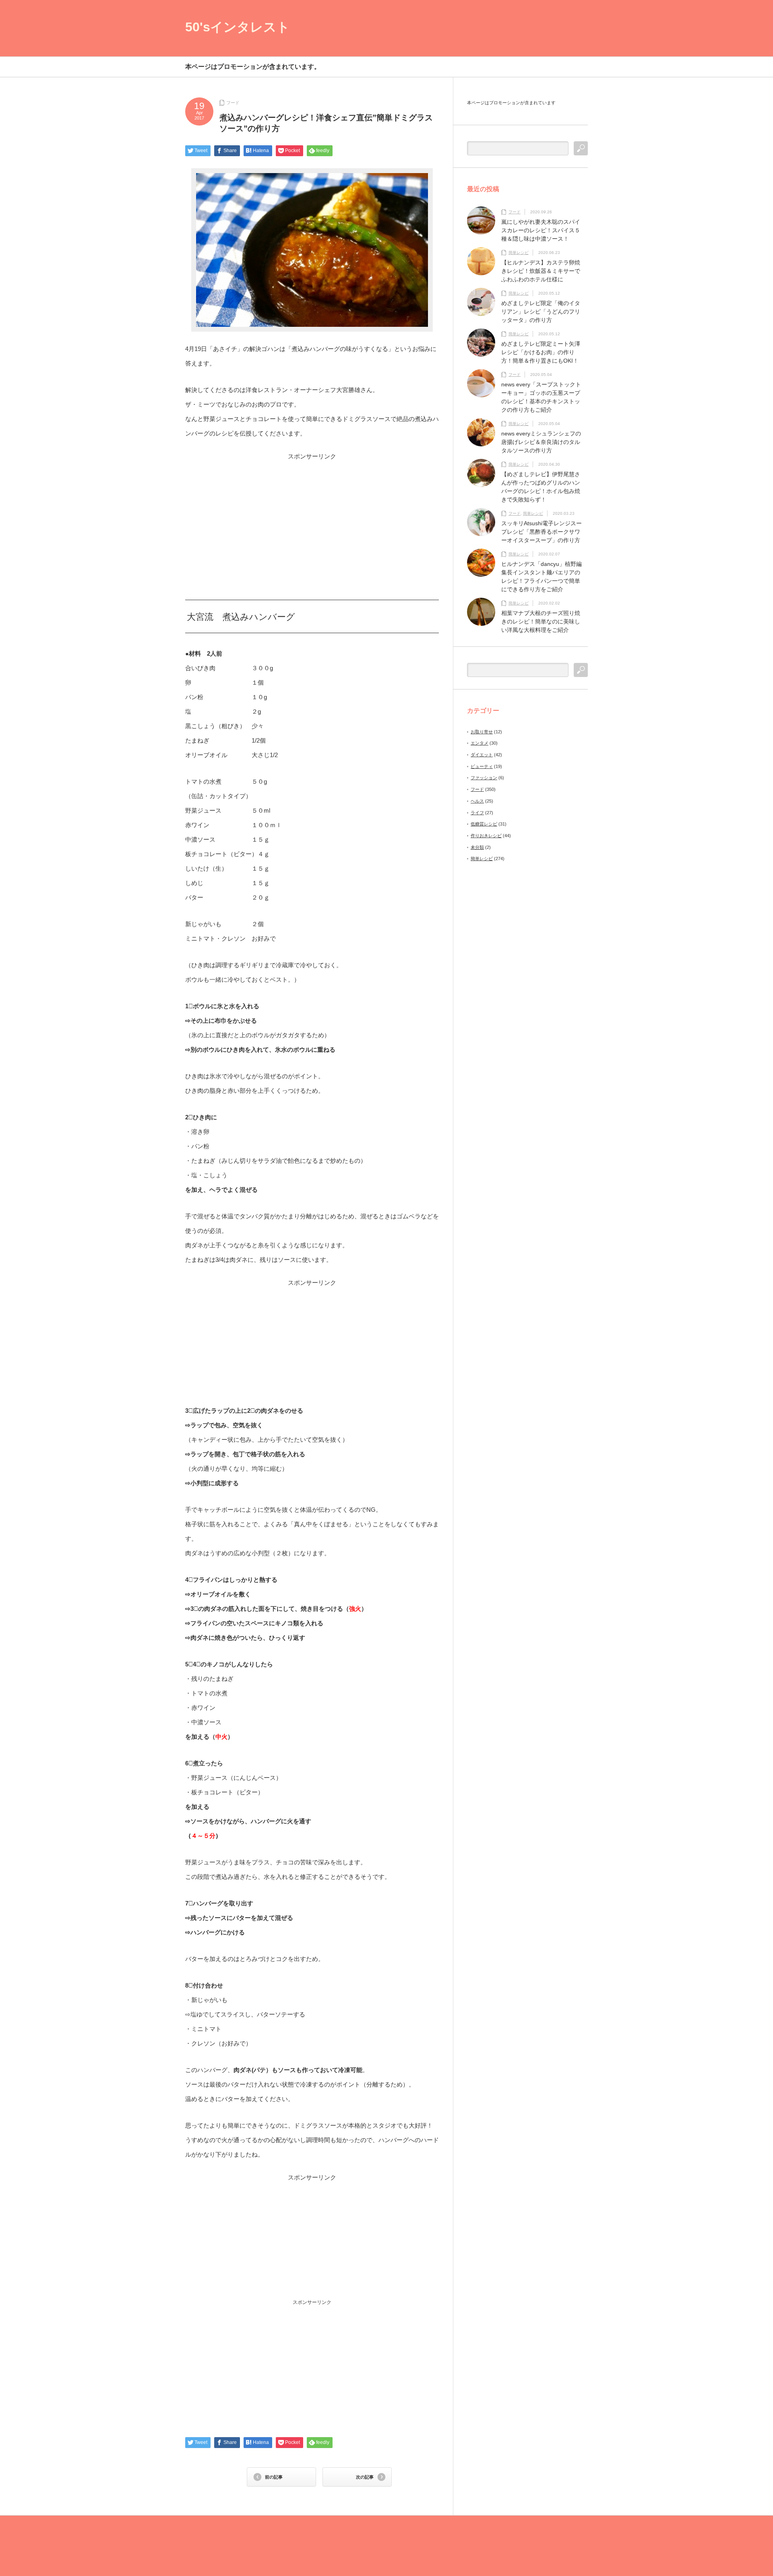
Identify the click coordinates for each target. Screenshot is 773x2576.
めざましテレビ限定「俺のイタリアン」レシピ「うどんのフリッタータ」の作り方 (541, 312)
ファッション (484, 778)
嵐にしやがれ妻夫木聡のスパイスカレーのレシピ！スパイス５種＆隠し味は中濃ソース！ (541, 230)
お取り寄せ (482, 732)
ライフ (477, 813)
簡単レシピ (519, 253)
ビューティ (482, 766)
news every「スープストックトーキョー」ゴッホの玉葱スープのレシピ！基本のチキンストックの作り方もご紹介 (541, 397)
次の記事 (365, 2477)
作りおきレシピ (486, 836)
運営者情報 (539, 29)
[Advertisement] (312, 517)
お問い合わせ (573, 29)
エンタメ (480, 743)
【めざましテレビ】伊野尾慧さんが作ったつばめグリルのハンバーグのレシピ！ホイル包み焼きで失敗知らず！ (541, 487)
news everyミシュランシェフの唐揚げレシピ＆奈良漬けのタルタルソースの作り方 (541, 442)
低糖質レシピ (484, 824)
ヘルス (477, 801)
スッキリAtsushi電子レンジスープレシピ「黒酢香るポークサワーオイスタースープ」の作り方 (542, 532)
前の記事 (274, 2477)
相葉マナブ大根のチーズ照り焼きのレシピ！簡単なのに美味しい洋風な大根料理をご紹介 (541, 621)
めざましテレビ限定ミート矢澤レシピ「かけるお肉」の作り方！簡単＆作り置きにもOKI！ (541, 352)
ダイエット (482, 755)
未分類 (477, 847)
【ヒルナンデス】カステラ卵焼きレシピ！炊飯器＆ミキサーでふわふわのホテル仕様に (541, 271)
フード (233, 103)
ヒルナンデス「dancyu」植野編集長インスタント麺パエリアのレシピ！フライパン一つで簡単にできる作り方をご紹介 (542, 577)
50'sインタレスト (238, 27)
